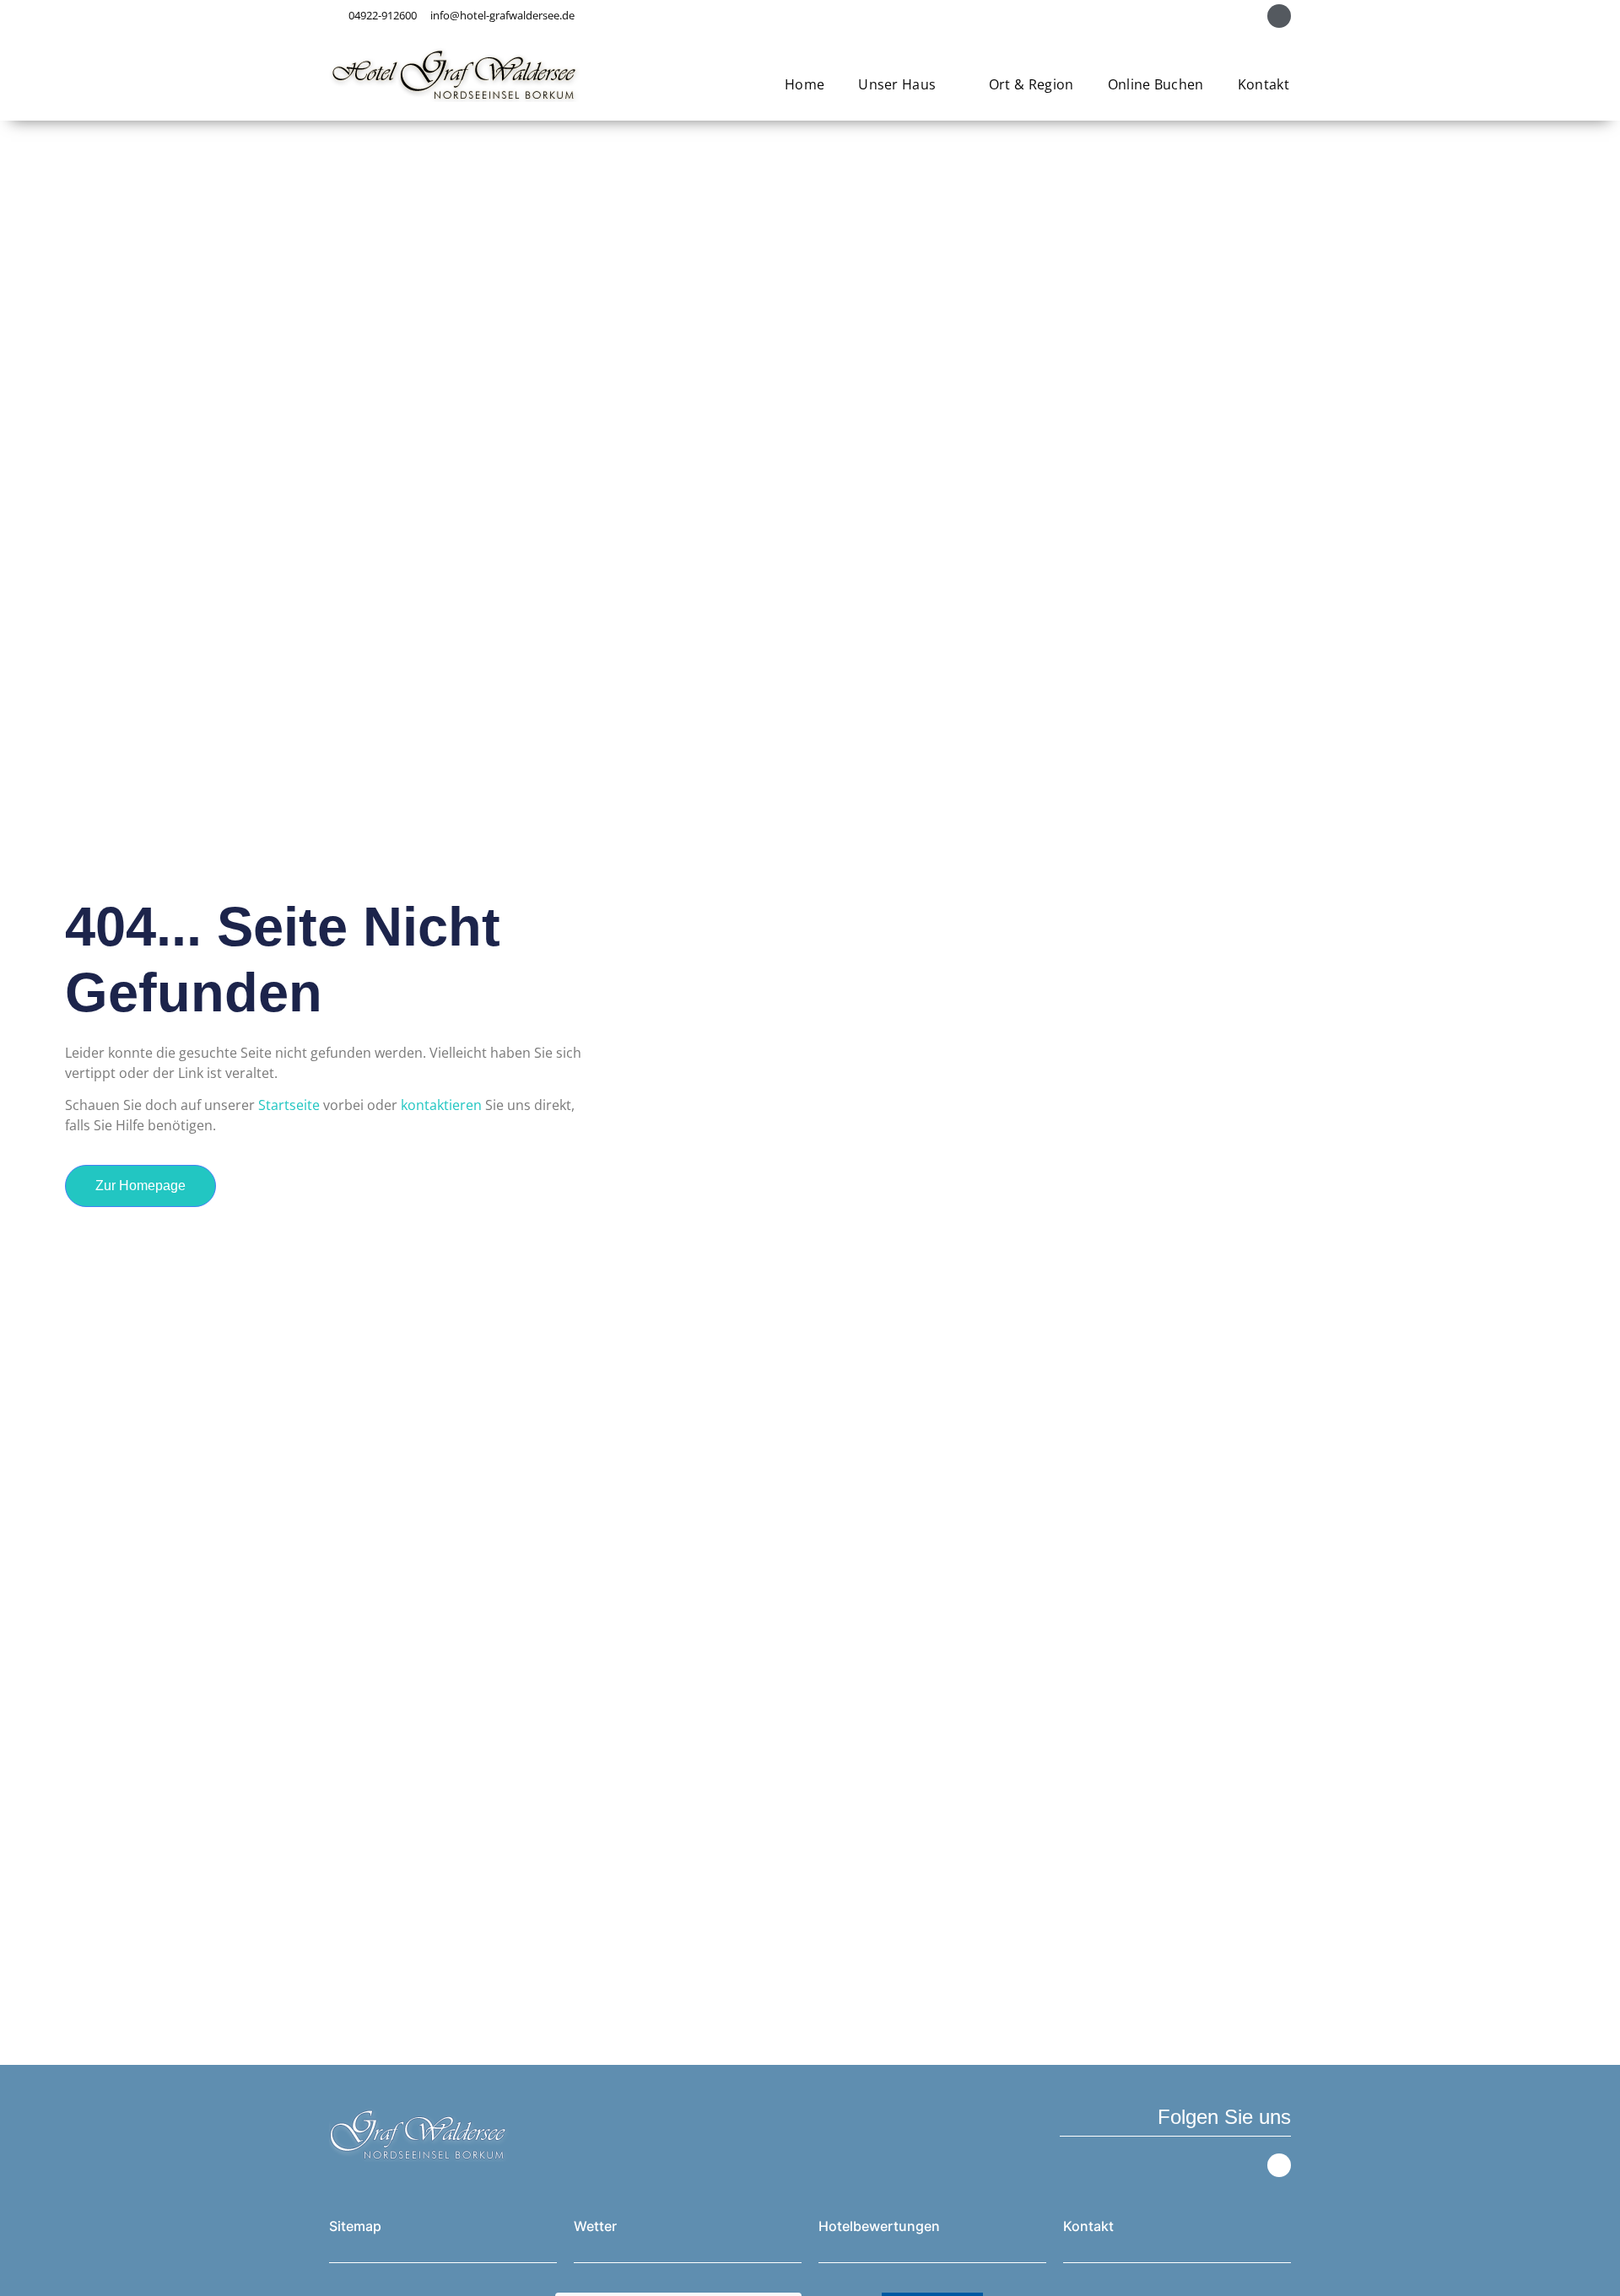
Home (805, 84)
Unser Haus (897, 84)
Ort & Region (1031, 84)
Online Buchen (1156, 84)
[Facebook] (1279, 16)
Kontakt (1264, 84)
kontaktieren (441, 1105)
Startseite (289, 1105)
